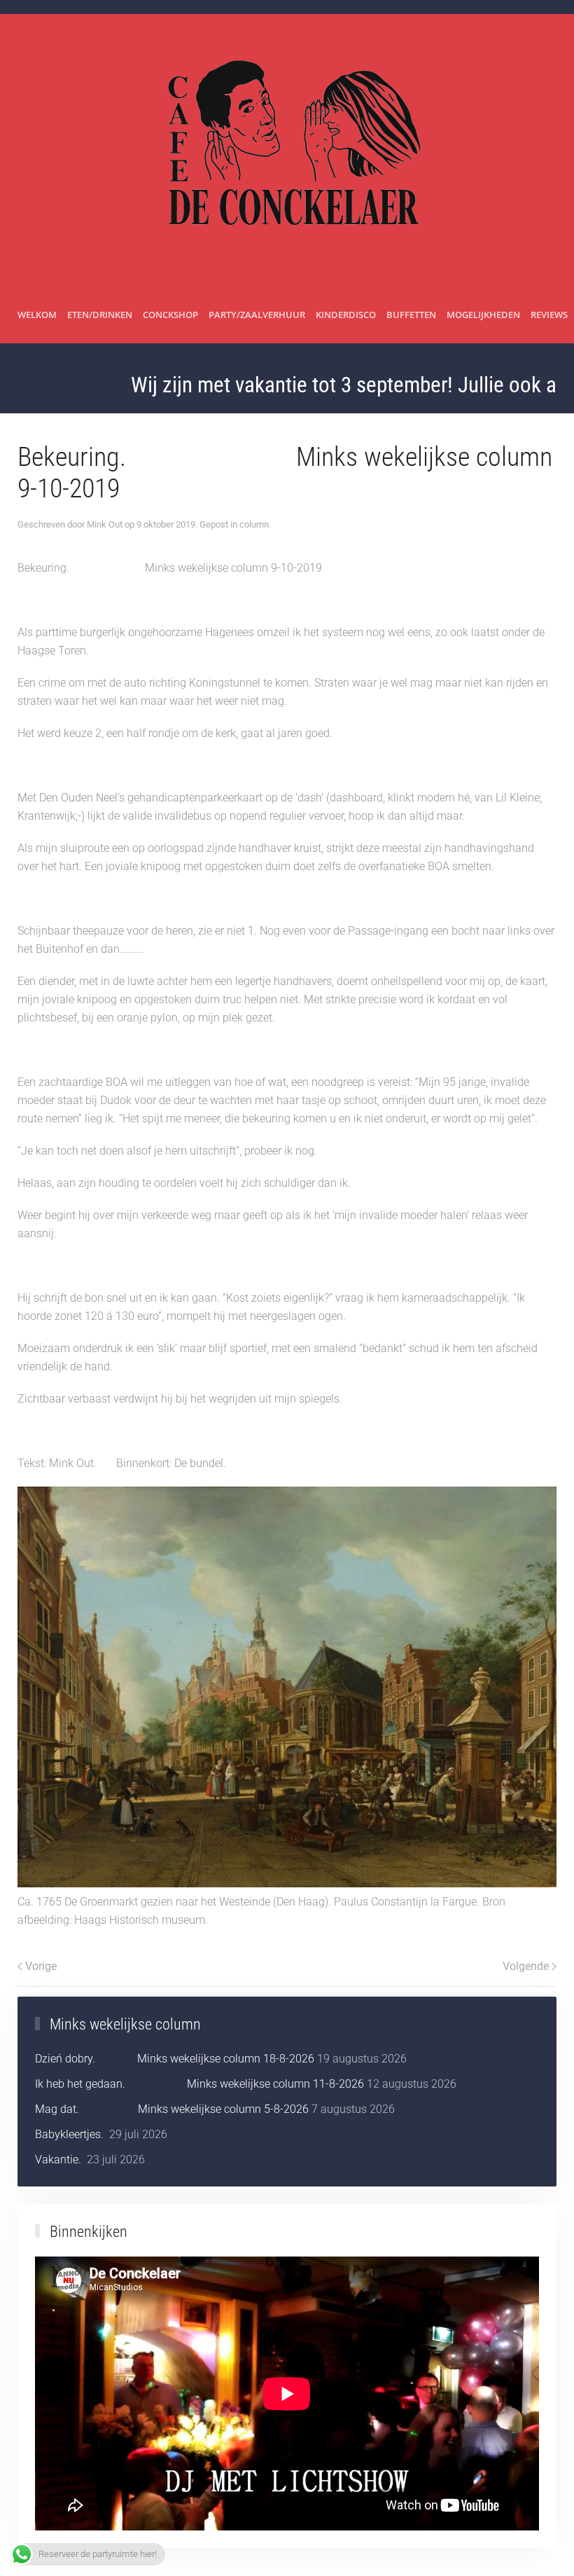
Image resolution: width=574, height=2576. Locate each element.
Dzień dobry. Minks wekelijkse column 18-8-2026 (175, 2059)
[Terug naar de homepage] (287, 151)
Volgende (526, 1966)
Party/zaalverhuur (257, 315)
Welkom (37, 315)
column (254, 524)
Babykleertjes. (71, 2134)
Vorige (41, 1966)
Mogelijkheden (483, 315)
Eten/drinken (100, 315)
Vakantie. (59, 2160)
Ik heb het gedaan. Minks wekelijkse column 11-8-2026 (199, 2084)
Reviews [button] (549, 315)
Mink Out (105, 524)
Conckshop (170, 315)
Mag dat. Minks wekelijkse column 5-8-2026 (172, 2109)
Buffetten (411, 315)
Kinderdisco (346, 315)
